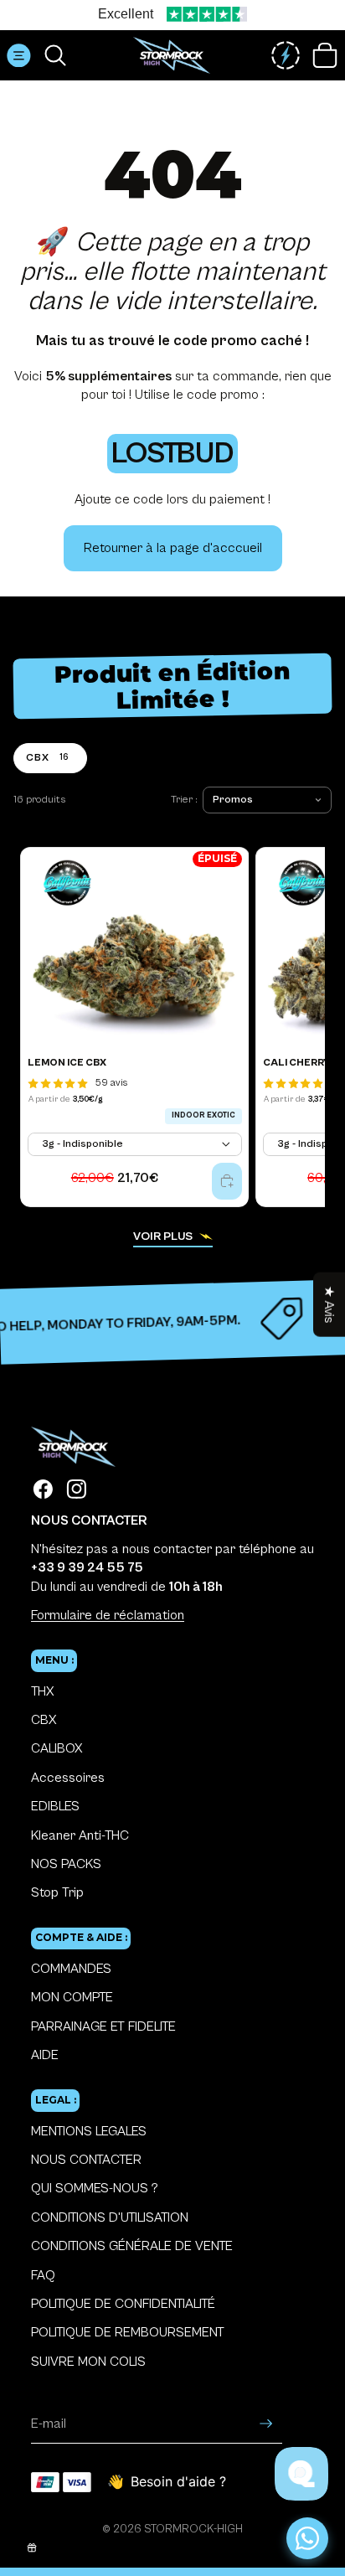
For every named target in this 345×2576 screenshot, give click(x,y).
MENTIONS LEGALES (89, 2131)
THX (42, 1691)
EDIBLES (55, 1806)
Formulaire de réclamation (108, 1615)
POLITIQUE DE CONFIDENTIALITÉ (123, 2304)
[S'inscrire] (266, 2424)
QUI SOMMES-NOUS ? (95, 2188)
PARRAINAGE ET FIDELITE (103, 2026)
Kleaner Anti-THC (80, 1835)
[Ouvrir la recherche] (55, 55)
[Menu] (19, 56)
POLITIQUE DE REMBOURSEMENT (128, 2332)
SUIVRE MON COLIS (88, 2362)
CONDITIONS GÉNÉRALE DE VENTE (132, 2246)
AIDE (45, 2055)
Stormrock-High (193, 2529)
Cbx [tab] (47, 757)
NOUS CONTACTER (86, 2160)
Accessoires (68, 1778)
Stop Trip (57, 1892)
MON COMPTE (72, 1997)
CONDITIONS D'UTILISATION (110, 2217)
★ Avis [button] (329, 1304)
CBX (44, 1720)
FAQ (43, 2275)
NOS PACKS (66, 1864)
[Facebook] (43, 1489)
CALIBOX (57, 1748)
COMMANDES (71, 1969)
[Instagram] (77, 1489)
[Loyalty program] (286, 55)
